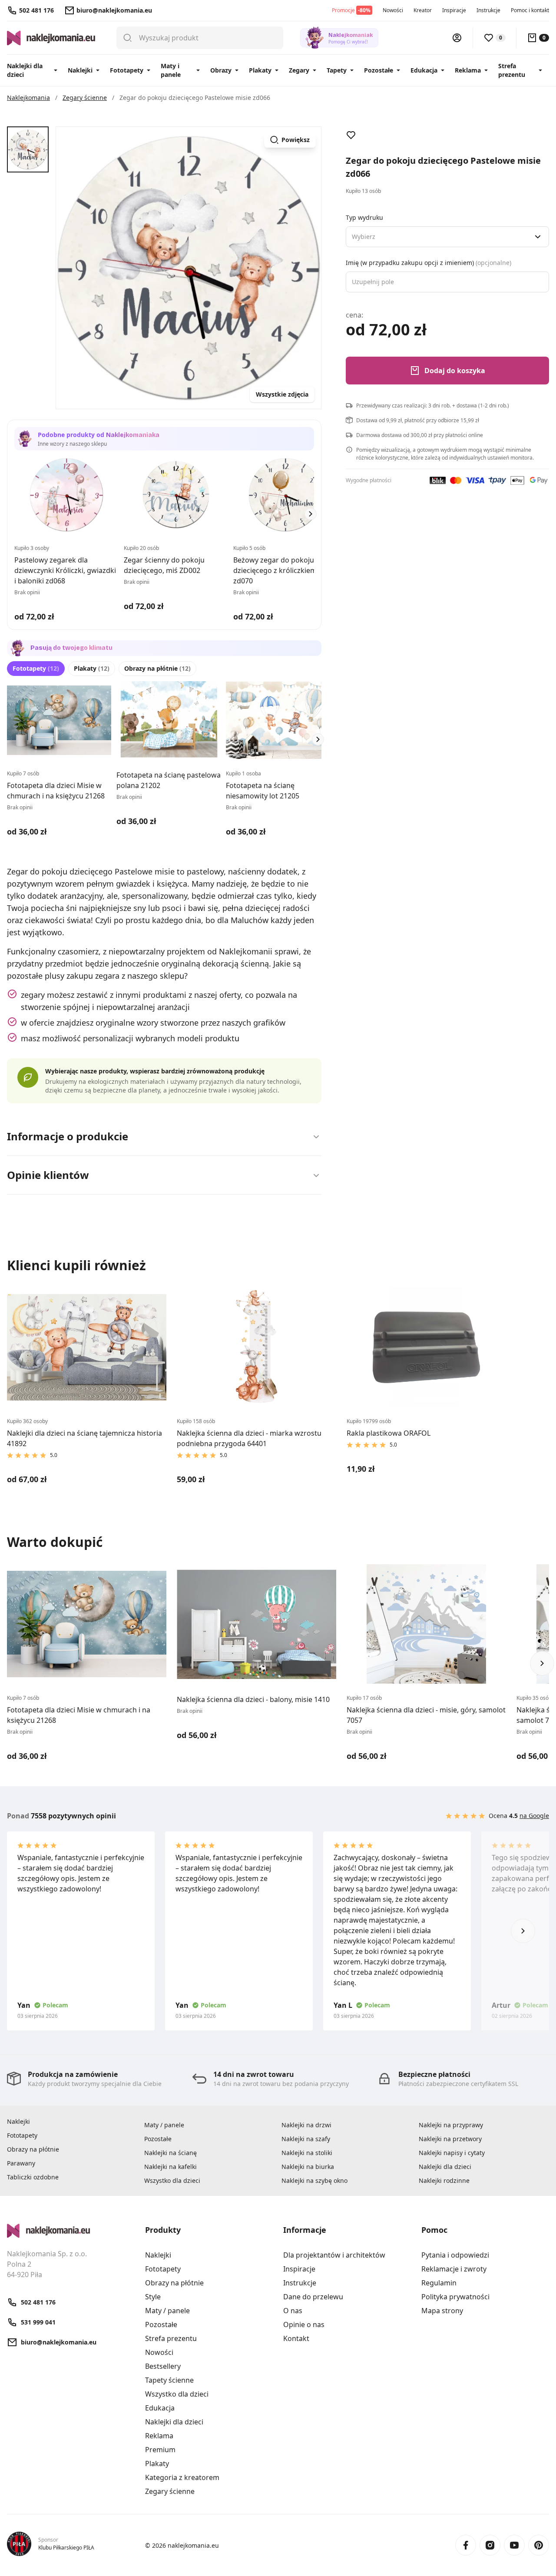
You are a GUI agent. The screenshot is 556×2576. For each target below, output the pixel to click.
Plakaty (260, 70)
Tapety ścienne (169, 2380)
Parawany (21, 2163)
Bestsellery (163, 2366)
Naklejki (80, 70)
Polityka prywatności (455, 2297)
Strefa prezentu (512, 70)
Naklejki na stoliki (307, 2153)
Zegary (299, 70)
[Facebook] (466, 2545)
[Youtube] (514, 2545)
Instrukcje (488, 10)
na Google (534, 1816)
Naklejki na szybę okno (314, 2180)
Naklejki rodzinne (444, 2180)
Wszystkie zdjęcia (282, 394)
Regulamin (439, 2283)
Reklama (468, 70)
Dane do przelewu (313, 2297)
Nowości (393, 10)
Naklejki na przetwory (450, 2139)
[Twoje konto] (457, 38)
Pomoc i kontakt (530, 10)
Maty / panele (164, 2125)
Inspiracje (454, 10)
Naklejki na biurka (308, 2167)
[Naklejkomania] (71, 2231)
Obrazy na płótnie (157, 668)
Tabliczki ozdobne (33, 2177)
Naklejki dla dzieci (25, 70)
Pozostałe (379, 70)
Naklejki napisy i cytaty (452, 2153)
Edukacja (424, 70)
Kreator (423, 10)
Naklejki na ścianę (170, 2153)
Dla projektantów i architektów (334, 2255)
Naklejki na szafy (306, 2139)
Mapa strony (442, 2311)
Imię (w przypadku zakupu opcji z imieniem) (429, 263)
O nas (293, 2311)
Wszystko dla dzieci (172, 2180)
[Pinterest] (539, 2545)
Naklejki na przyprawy (451, 2125)
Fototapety (127, 70)
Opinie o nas (304, 2324)
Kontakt (296, 2338)
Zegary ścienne (170, 2491)
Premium (160, 2450)
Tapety (337, 70)
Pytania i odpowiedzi (455, 2255)
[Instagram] (490, 2545)
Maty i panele (171, 70)
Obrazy (221, 70)
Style (153, 2297)
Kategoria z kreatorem (182, 2477)
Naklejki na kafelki (170, 2167)
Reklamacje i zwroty (454, 2269)
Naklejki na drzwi (306, 2125)
